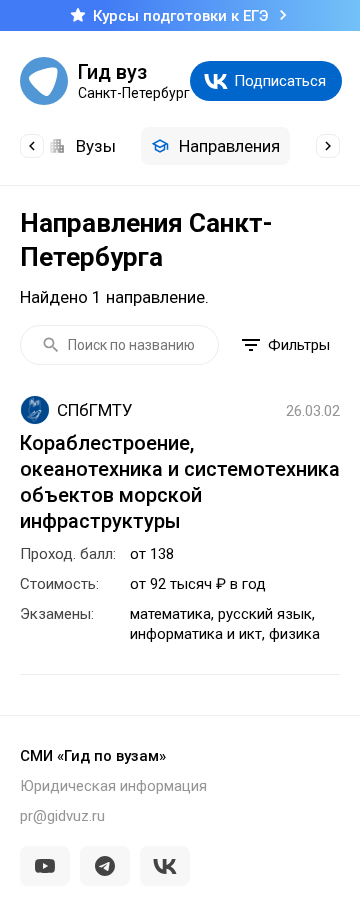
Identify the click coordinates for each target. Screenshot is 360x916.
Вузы (96, 146)
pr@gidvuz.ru (62, 816)
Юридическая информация (113, 786)
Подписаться (280, 81)
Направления (229, 146)
